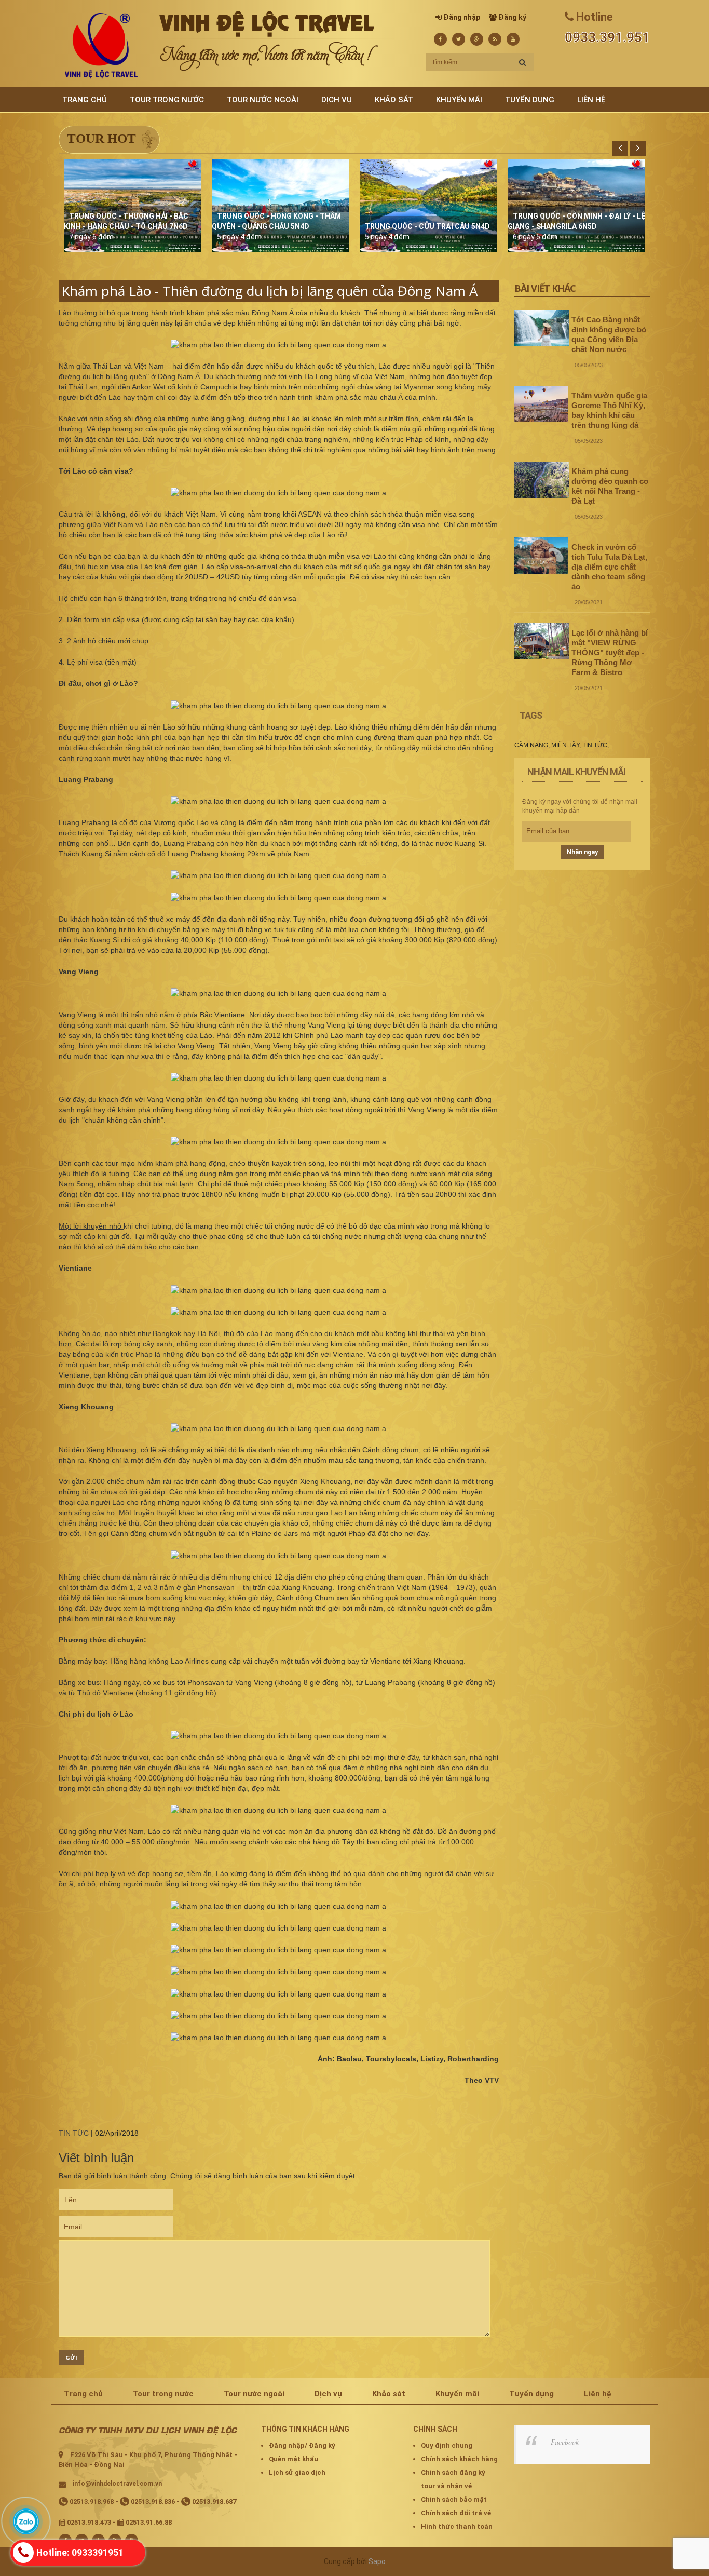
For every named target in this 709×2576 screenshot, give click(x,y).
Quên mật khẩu (294, 2459)
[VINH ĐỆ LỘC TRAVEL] (101, 45)
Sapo (377, 2561)
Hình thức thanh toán (457, 2526)
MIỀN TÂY (565, 745)
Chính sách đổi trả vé (456, 2513)
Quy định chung (447, 2445)
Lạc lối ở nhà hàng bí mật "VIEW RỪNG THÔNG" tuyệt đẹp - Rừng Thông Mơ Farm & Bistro (610, 652)
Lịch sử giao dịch (297, 2472)
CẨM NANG (531, 745)
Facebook (565, 2442)
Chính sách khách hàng (459, 2459)
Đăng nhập (462, 17)
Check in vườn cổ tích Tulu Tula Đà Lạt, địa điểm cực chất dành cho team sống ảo (609, 567)
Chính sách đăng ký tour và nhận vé (453, 2479)
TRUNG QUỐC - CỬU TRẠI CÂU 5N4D (427, 226)
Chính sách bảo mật (454, 2499)
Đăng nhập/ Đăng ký (302, 2445)
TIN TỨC (74, 2133)
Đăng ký (512, 17)
